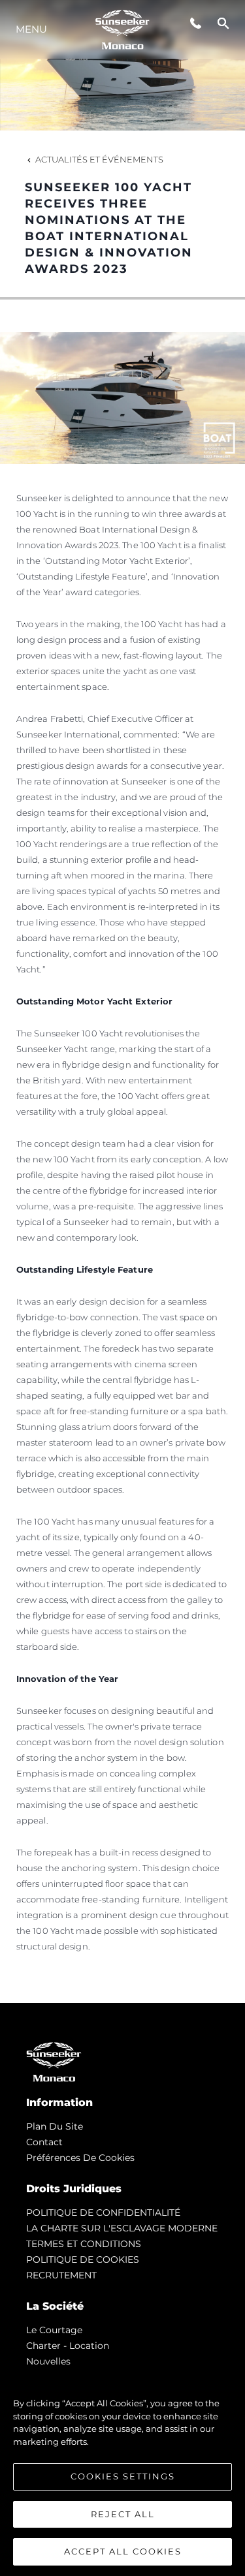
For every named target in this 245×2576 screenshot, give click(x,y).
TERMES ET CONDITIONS (84, 2244)
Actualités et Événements (99, 159)
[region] (122, 2471)
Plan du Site (55, 2126)
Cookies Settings (123, 2476)
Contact (44, 2142)
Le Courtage (54, 2330)
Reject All (123, 2514)
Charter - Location (68, 2346)
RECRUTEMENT (61, 2275)
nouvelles (48, 2361)
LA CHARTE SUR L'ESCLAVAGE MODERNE (122, 2228)
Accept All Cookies (123, 2551)
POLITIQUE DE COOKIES (83, 2259)
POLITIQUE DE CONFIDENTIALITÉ (103, 2212)
